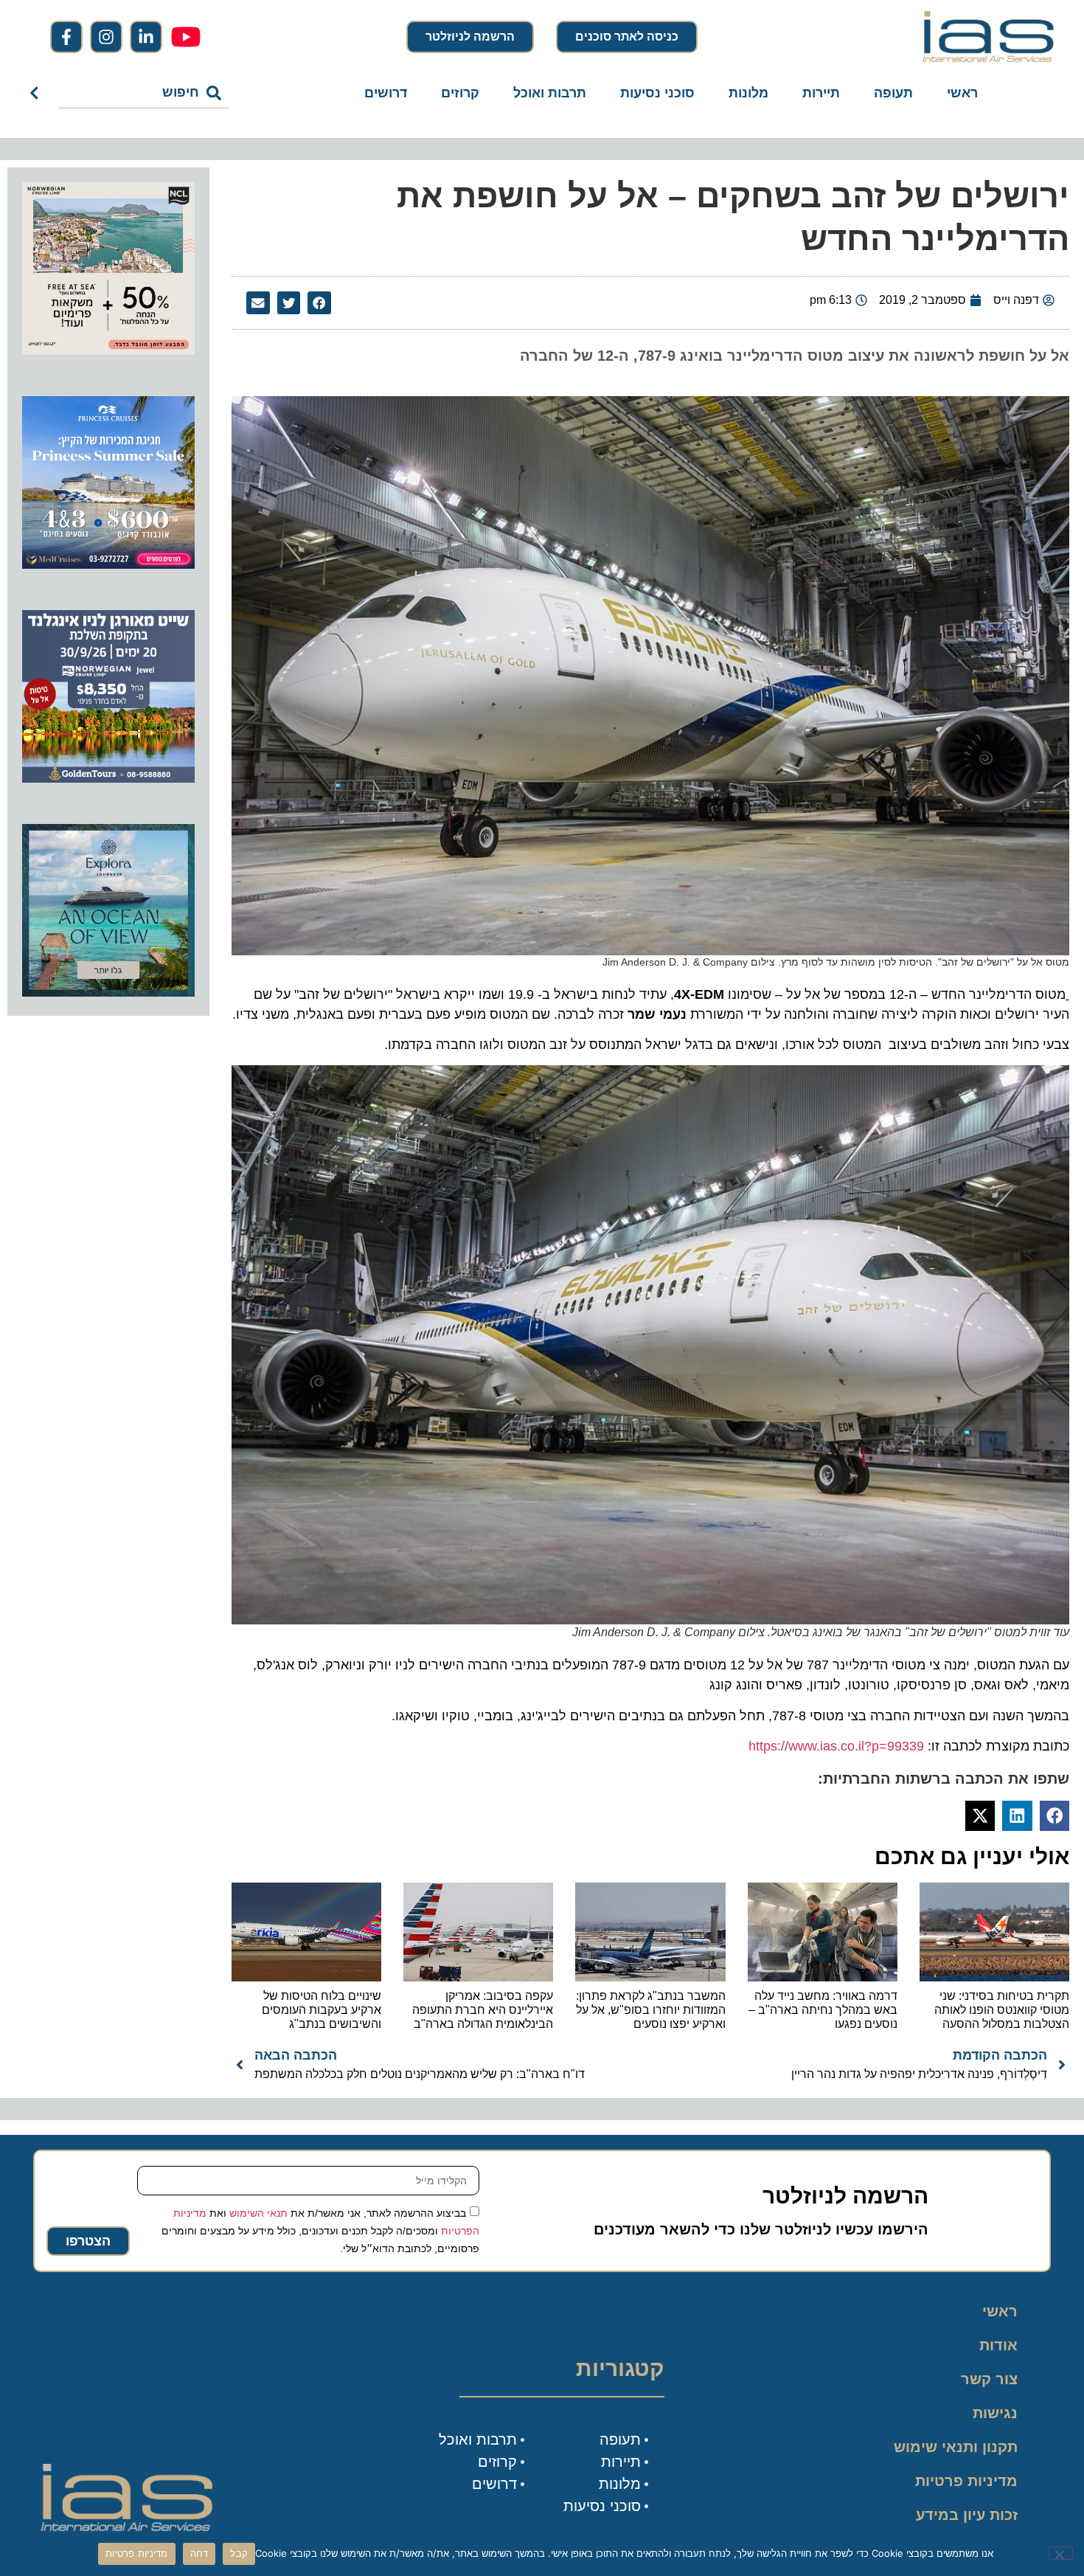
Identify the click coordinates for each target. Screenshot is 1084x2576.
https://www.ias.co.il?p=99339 (836, 1746)
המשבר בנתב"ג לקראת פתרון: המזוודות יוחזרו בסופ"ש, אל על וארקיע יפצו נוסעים (651, 2010)
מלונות (748, 93)
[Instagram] (106, 37)
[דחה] (1060, 2553)
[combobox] (143, 93)
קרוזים (460, 93)
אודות (998, 2345)
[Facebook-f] (66, 37)
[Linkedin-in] (146, 37)
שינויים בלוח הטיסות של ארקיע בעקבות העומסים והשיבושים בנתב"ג (322, 2010)
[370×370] (108, 778)
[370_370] (108, 564)
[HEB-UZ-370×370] (108, 350)
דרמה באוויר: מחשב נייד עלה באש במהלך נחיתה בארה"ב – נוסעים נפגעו (823, 2010)
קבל (239, 2553)
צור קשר (989, 2379)
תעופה (893, 93)
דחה (199, 2553)
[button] (319, 303)
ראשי (962, 93)
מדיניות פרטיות (966, 2481)
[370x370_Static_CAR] (108, 992)
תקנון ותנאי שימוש (956, 2447)
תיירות (821, 93)
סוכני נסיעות (657, 93)
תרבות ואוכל (550, 93)
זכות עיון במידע (967, 2515)
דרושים (386, 93)
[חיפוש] (37, 93)
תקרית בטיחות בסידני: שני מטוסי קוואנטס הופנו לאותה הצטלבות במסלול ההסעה (1002, 2010)
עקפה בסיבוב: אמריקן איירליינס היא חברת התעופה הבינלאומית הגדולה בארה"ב (483, 2010)
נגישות (995, 2413)
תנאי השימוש (258, 2213)
